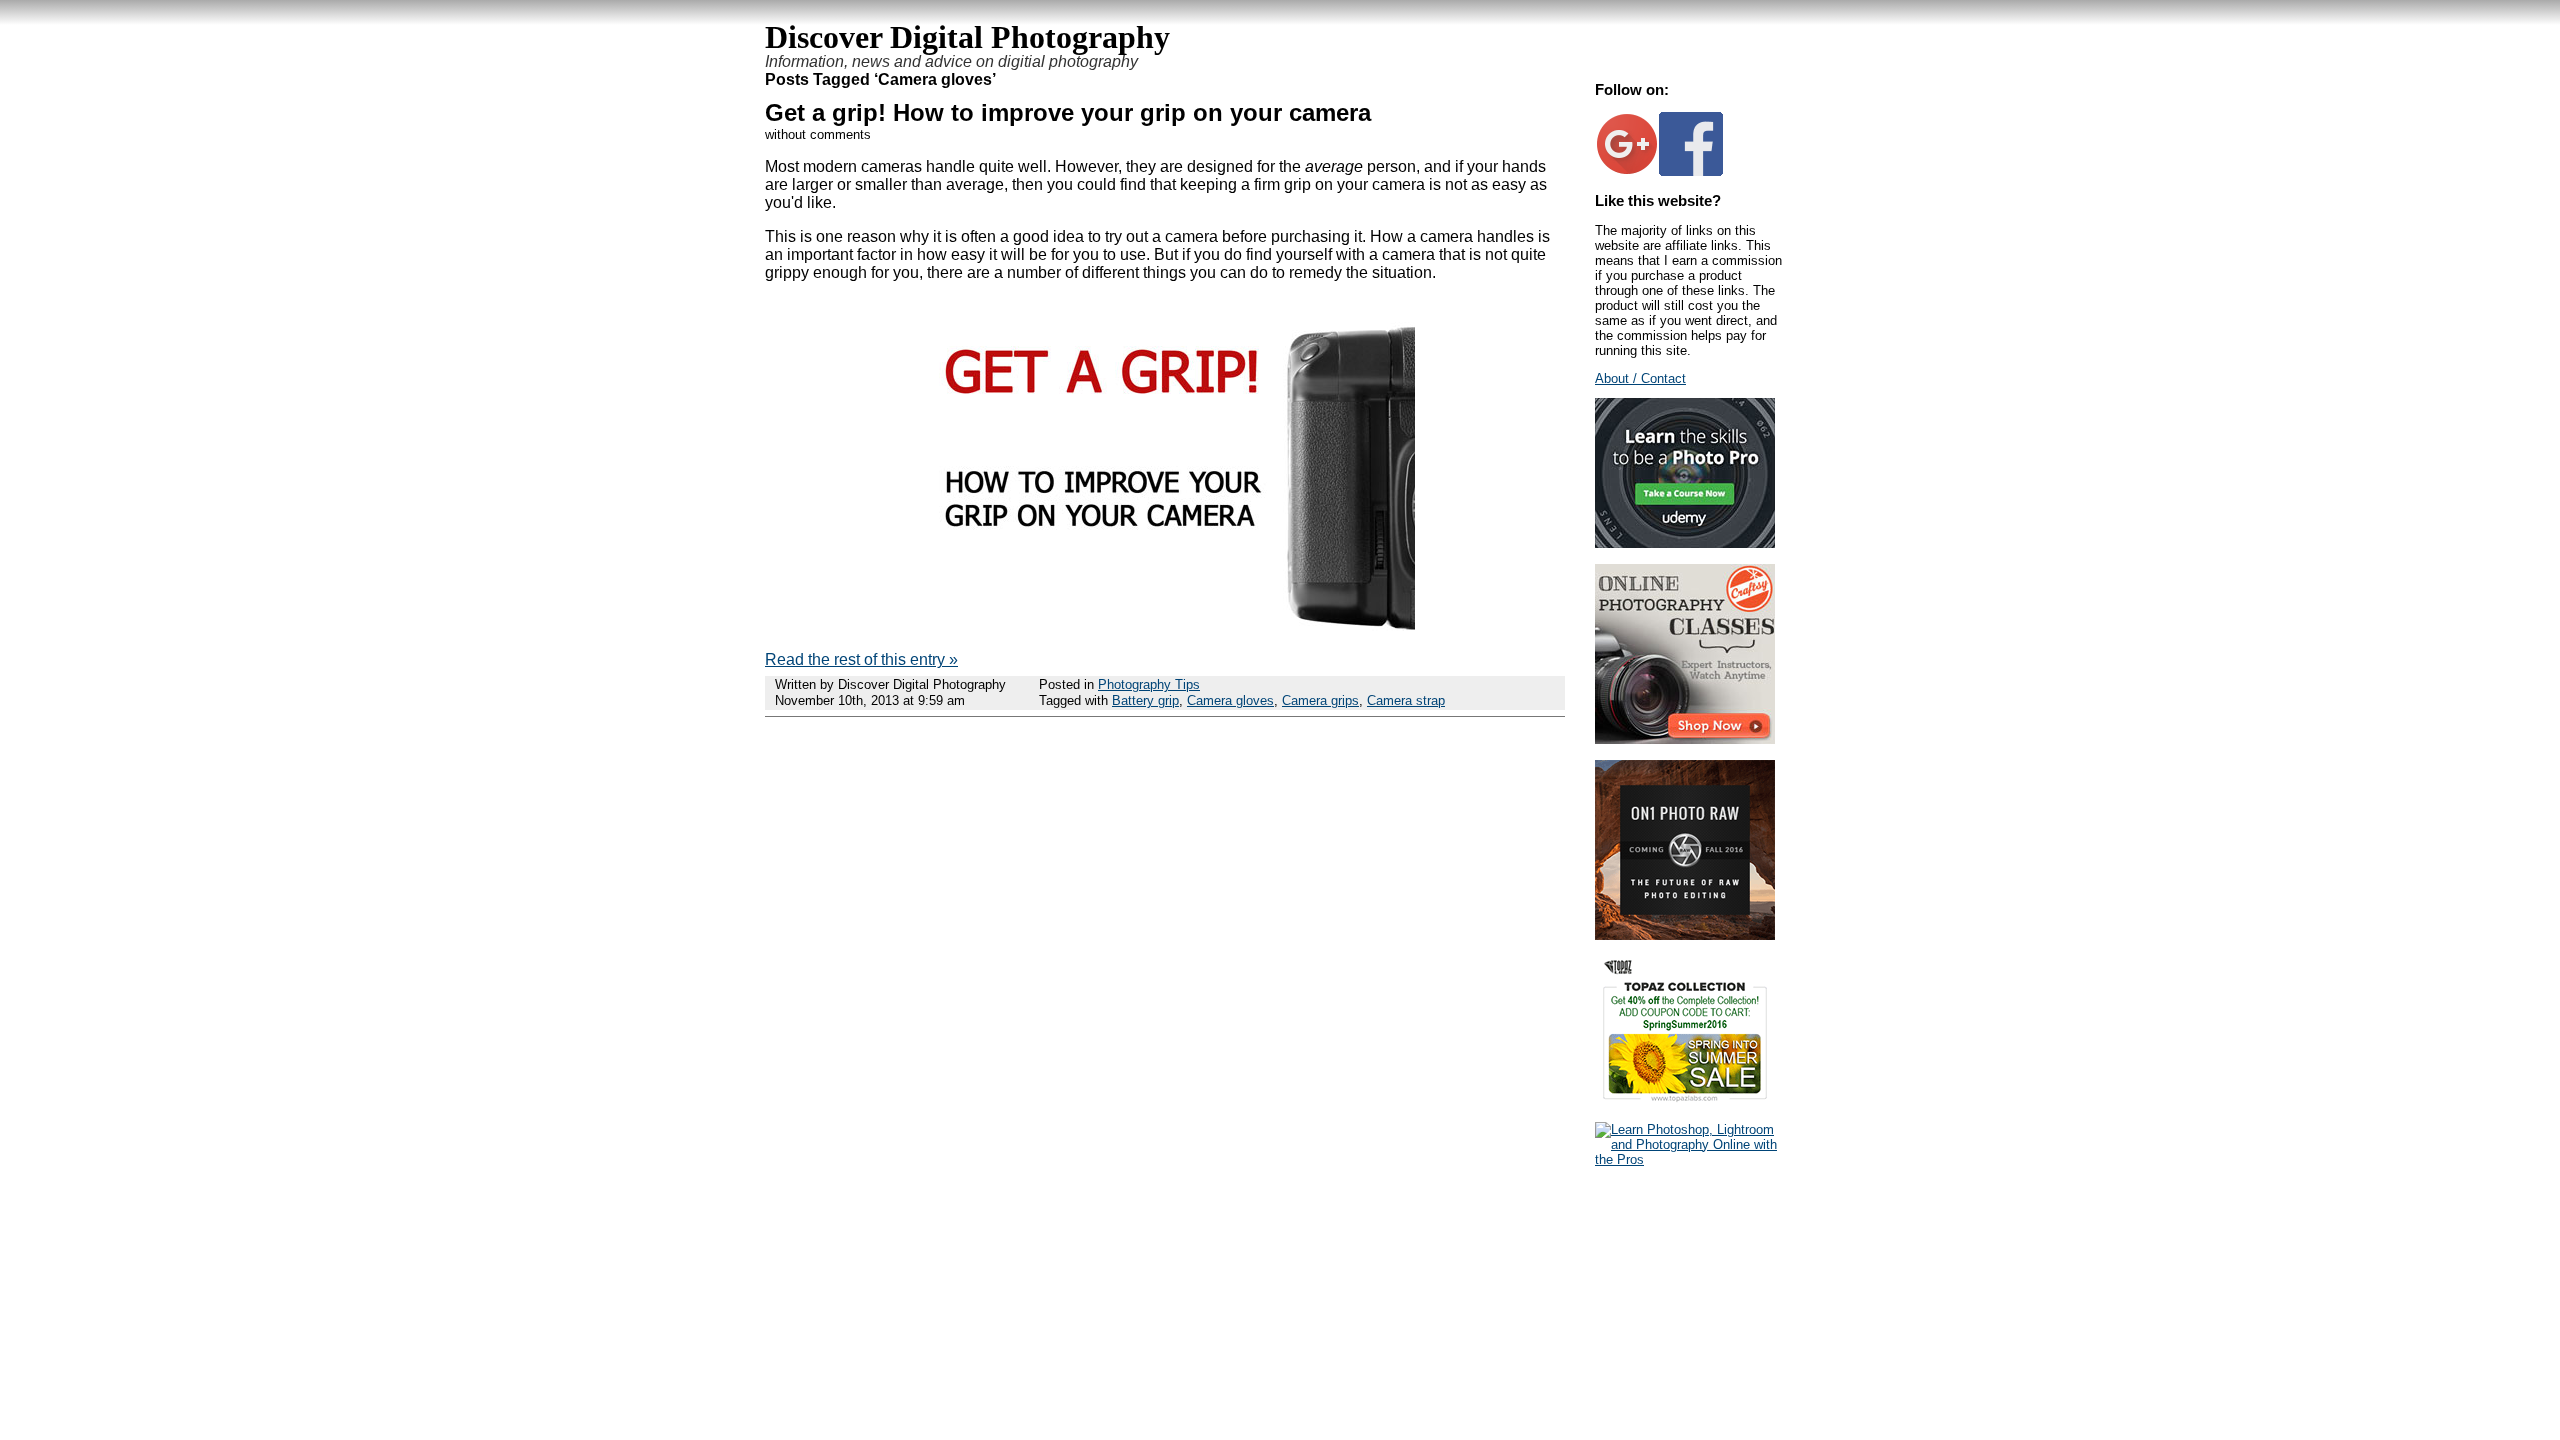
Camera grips (1320, 700)
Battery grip (1145, 700)
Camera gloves (1230, 700)
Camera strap (1406, 700)
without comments (818, 134)
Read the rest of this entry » (861, 659)
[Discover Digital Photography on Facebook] (1691, 171)
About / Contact (1640, 378)
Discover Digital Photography (967, 37)
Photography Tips (1149, 684)
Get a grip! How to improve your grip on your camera (1068, 112)
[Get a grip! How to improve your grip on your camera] (1165, 625)
